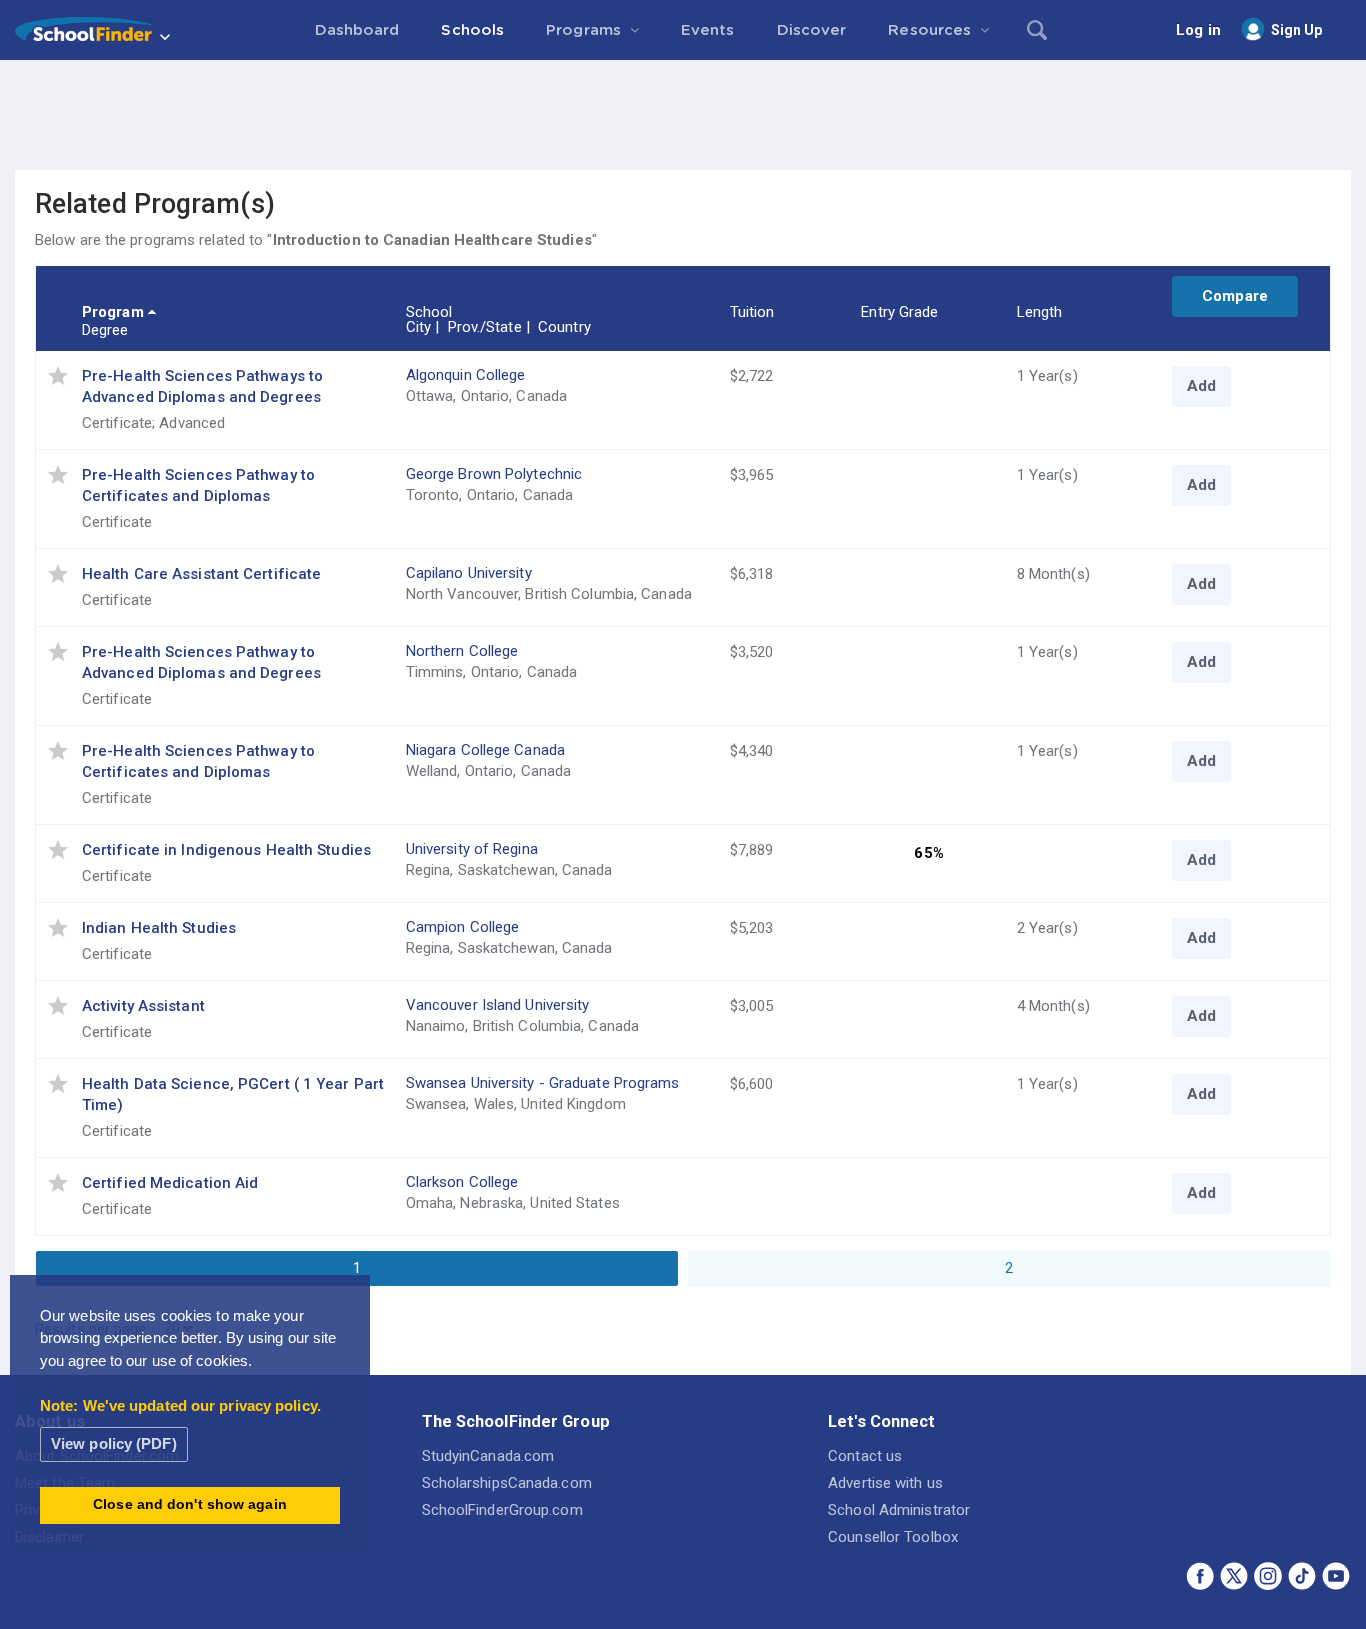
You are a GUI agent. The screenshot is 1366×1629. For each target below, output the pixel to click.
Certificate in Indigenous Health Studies (226, 850)
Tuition (752, 312)
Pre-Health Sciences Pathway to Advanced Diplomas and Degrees (201, 662)
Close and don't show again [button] (190, 1504)
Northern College (462, 651)
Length (1040, 312)
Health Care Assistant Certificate (201, 574)
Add (1201, 386)
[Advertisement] (683, 115)
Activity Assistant (143, 1006)
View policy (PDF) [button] (114, 1443)
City (418, 327)
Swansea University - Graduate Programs (543, 1083)
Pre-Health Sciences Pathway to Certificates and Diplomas (198, 485)
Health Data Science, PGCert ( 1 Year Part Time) (233, 1094)
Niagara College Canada (485, 750)
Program (113, 312)
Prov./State (485, 327)
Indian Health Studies (159, 928)
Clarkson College (462, 1182)
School (429, 312)
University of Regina (472, 849)
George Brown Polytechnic (494, 474)
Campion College (463, 927)
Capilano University (469, 573)
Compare (1235, 296)
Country (564, 327)
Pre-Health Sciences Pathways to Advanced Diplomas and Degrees (202, 386)
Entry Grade (899, 312)
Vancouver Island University (498, 1005)
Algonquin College (466, 375)
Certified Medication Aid (170, 1183)
